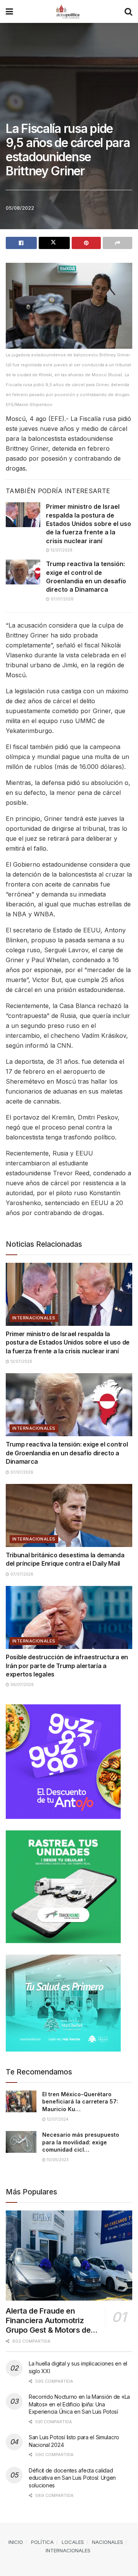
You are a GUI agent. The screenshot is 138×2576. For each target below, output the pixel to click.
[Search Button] (128, 11)
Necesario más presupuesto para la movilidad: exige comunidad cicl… (81, 2142)
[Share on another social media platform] (117, 243)
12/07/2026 (61, 550)
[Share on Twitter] (54, 243)
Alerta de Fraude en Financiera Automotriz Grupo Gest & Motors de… (52, 2320)
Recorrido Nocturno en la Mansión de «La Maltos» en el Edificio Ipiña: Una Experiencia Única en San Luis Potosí (79, 2404)
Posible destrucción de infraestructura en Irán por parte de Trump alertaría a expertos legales (67, 1666)
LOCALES (73, 2542)
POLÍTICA (42, 2542)
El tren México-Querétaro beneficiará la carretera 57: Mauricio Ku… (80, 2102)
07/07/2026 (62, 599)
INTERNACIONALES (34, 1318)
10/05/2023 (57, 2160)
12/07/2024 (57, 2119)
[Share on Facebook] (21, 243)
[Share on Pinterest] (86, 243)
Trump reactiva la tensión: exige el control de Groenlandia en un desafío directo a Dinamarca (67, 1453)
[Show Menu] (9, 11)
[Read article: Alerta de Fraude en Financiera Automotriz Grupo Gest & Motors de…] (69, 2256)
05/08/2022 (20, 208)
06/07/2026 (21, 1684)
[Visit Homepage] (69, 11)
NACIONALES (108, 2542)
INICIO (16, 2542)
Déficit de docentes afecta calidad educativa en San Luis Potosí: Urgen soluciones (72, 2478)
